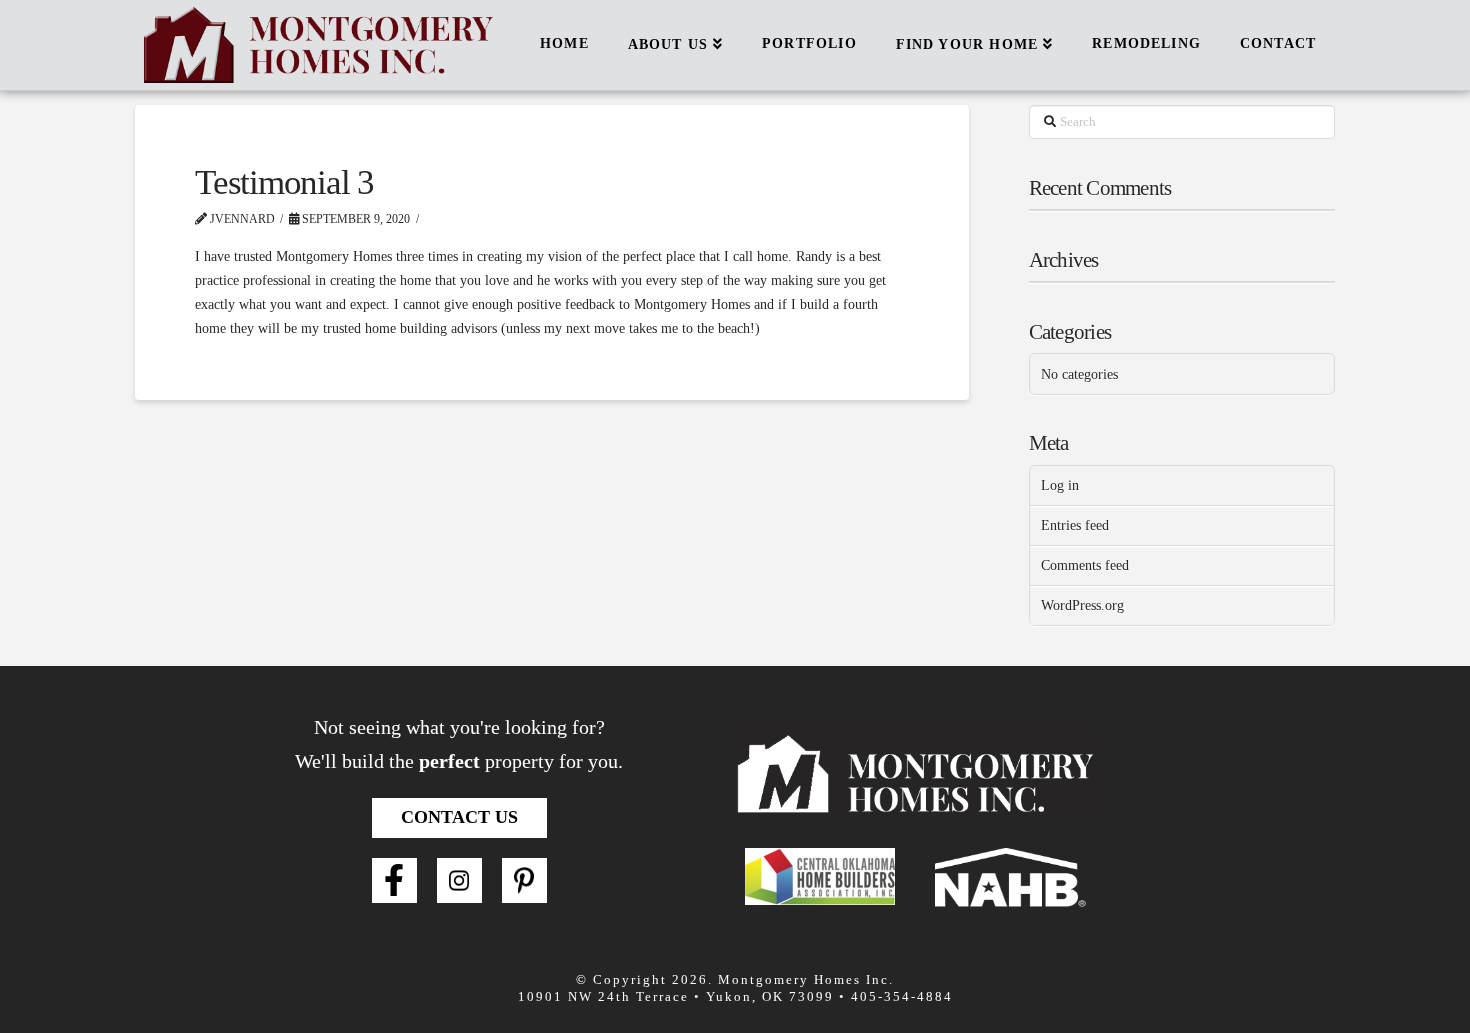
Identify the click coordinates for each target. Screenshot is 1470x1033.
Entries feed (1075, 525)
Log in (1060, 485)
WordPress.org (1082, 605)
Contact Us (459, 817)
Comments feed (1085, 565)
